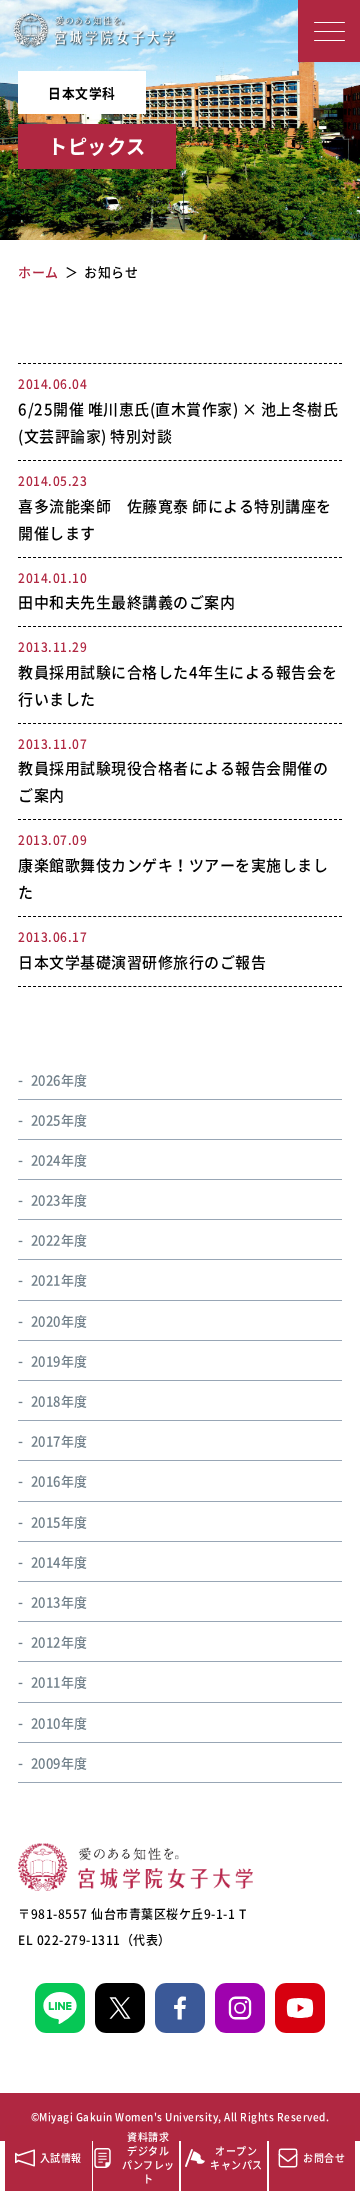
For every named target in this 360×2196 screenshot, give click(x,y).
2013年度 (59, 1601)
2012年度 (59, 1641)
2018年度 (59, 1400)
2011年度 (59, 1681)
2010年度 (59, 1722)
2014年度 (59, 1561)
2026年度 (59, 1079)
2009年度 (59, 1762)
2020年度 (59, 1320)
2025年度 (59, 1119)
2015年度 (59, 1521)
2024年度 (59, 1159)
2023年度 (59, 1199)
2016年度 (59, 1480)
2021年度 (59, 1279)
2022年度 (59, 1239)
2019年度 (59, 1360)
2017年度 (59, 1440)
